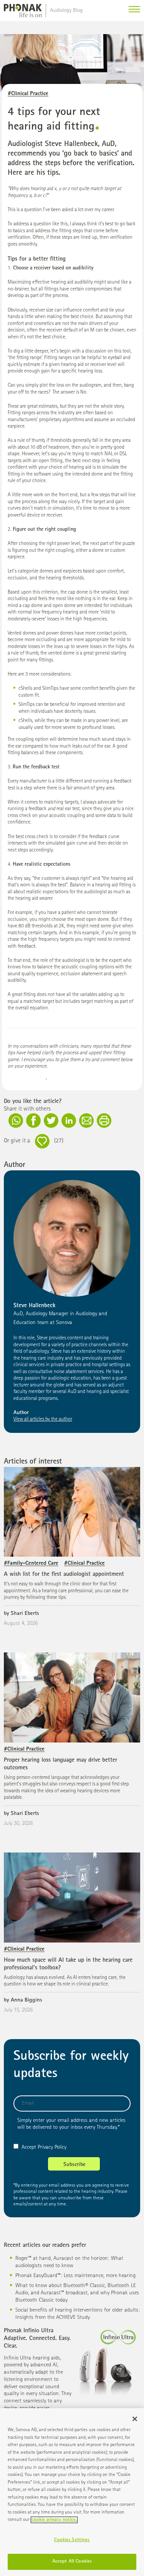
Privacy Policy (52, 2147)
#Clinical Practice (28, 94)
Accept (29, 2147)
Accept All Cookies (72, 2562)
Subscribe (74, 2165)
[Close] (135, 2419)
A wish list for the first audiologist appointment (64, 1575)
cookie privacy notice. (54, 2520)
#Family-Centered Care (31, 1563)
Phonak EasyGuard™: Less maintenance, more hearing (75, 2276)
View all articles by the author (43, 1419)
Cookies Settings (72, 2540)
